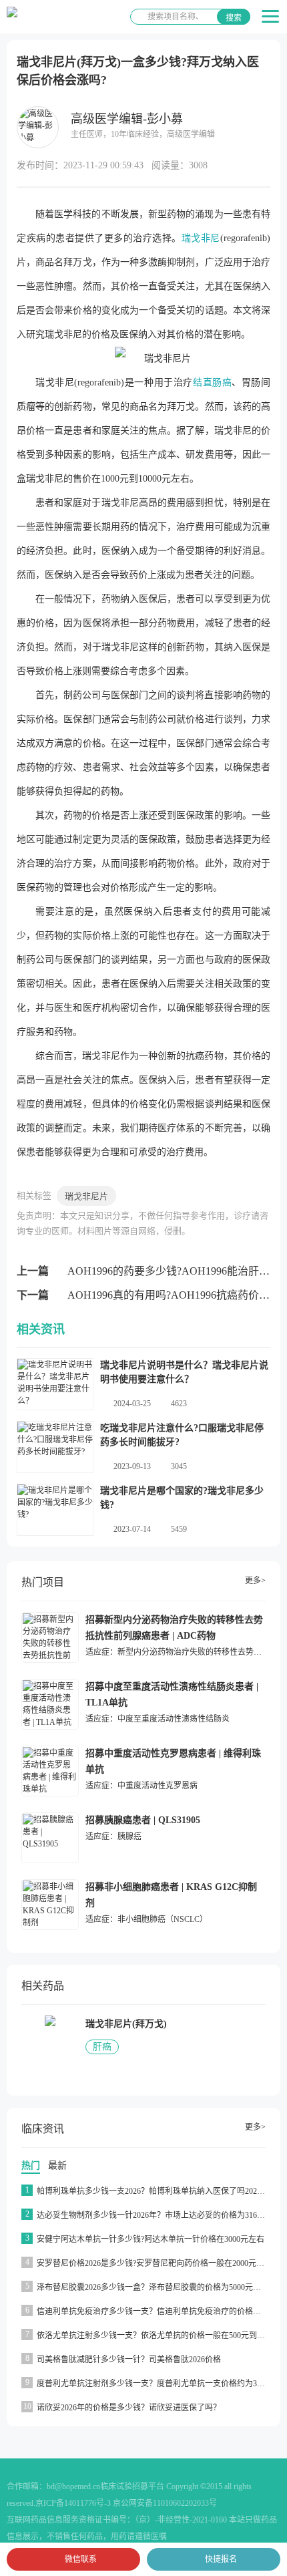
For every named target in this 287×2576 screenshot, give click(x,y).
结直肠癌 (212, 382)
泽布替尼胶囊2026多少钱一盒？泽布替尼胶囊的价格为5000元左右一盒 (161, 2287)
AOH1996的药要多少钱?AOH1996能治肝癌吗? (176, 1271)
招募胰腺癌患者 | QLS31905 (143, 1820)
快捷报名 (221, 2559)
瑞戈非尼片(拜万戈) (126, 2024)
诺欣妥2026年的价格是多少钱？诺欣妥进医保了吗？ (129, 2408)
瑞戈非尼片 (86, 1196)
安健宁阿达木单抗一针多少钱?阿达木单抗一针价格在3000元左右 (151, 2239)
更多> (255, 1581)
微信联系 (81, 2559)
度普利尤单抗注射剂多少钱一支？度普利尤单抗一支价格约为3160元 (157, 2384)
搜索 (234, 18)
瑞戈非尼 (201, 238)
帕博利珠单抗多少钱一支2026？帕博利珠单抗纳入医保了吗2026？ (153, 2191)
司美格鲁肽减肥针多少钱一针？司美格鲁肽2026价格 (129, 2360)
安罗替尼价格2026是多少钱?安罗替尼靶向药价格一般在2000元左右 (155, 2263)
